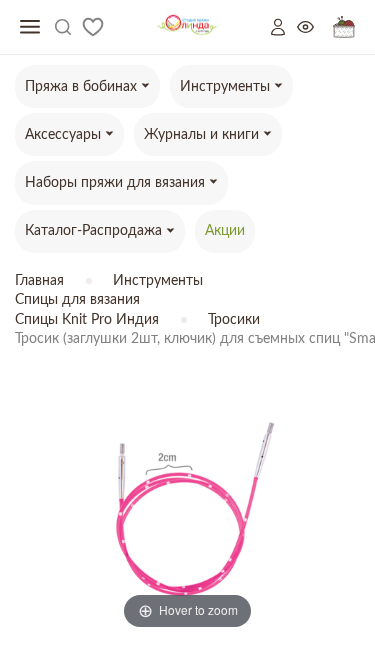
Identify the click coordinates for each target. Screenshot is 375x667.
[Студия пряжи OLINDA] (187, 27)
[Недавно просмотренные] (315, 27)
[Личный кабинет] (284, 27)
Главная (39, 281)
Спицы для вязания (77, 300)
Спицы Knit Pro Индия (87, 320)
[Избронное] (93, 27)
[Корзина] (344, 27)
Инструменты (158, 281)
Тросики (234, 320)
